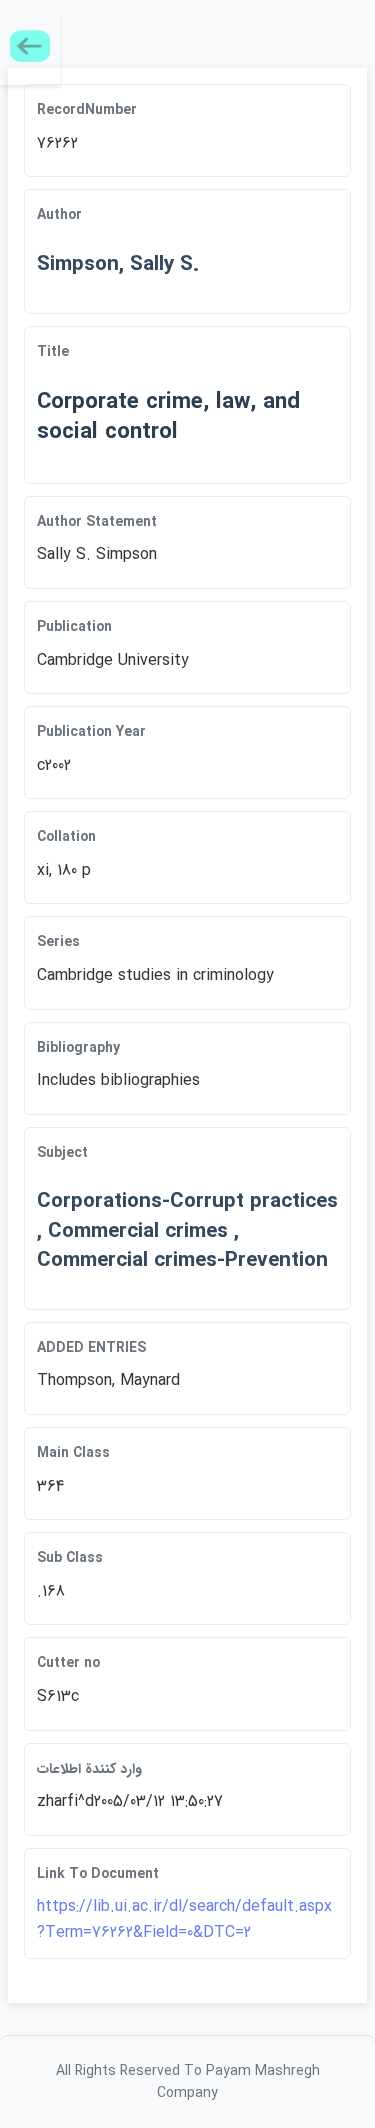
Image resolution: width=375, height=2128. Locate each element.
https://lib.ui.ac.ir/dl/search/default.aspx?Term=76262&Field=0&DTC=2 (184, 1919)
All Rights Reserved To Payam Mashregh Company (188, 2082)
